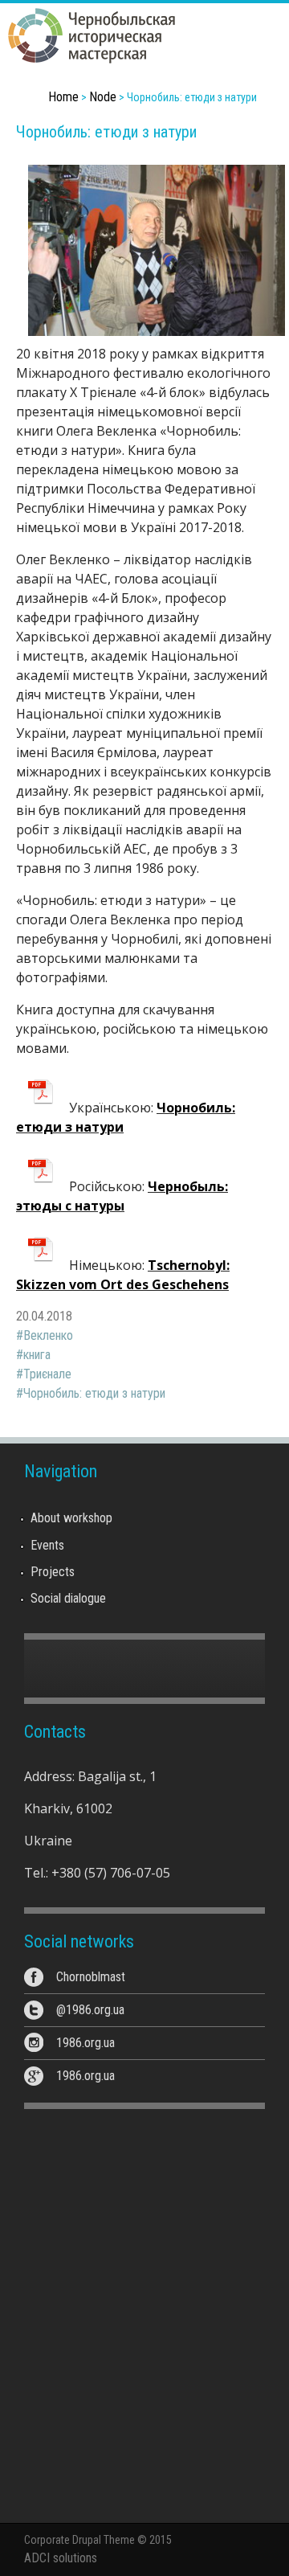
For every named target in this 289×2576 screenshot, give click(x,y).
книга (37, 1355)
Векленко (48, 1335)
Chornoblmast (91, 1977)
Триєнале (47, 1374)
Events (47, 1545)
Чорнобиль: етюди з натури (94, 1393)
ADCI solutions (61, 2558)
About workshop (71, 1518)
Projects (53, 1572)
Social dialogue (68, 1598)
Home (63, 97)
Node (103, 97)
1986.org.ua (85, 2043)
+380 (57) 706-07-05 (111, 1873)
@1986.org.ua (90, 2010)
